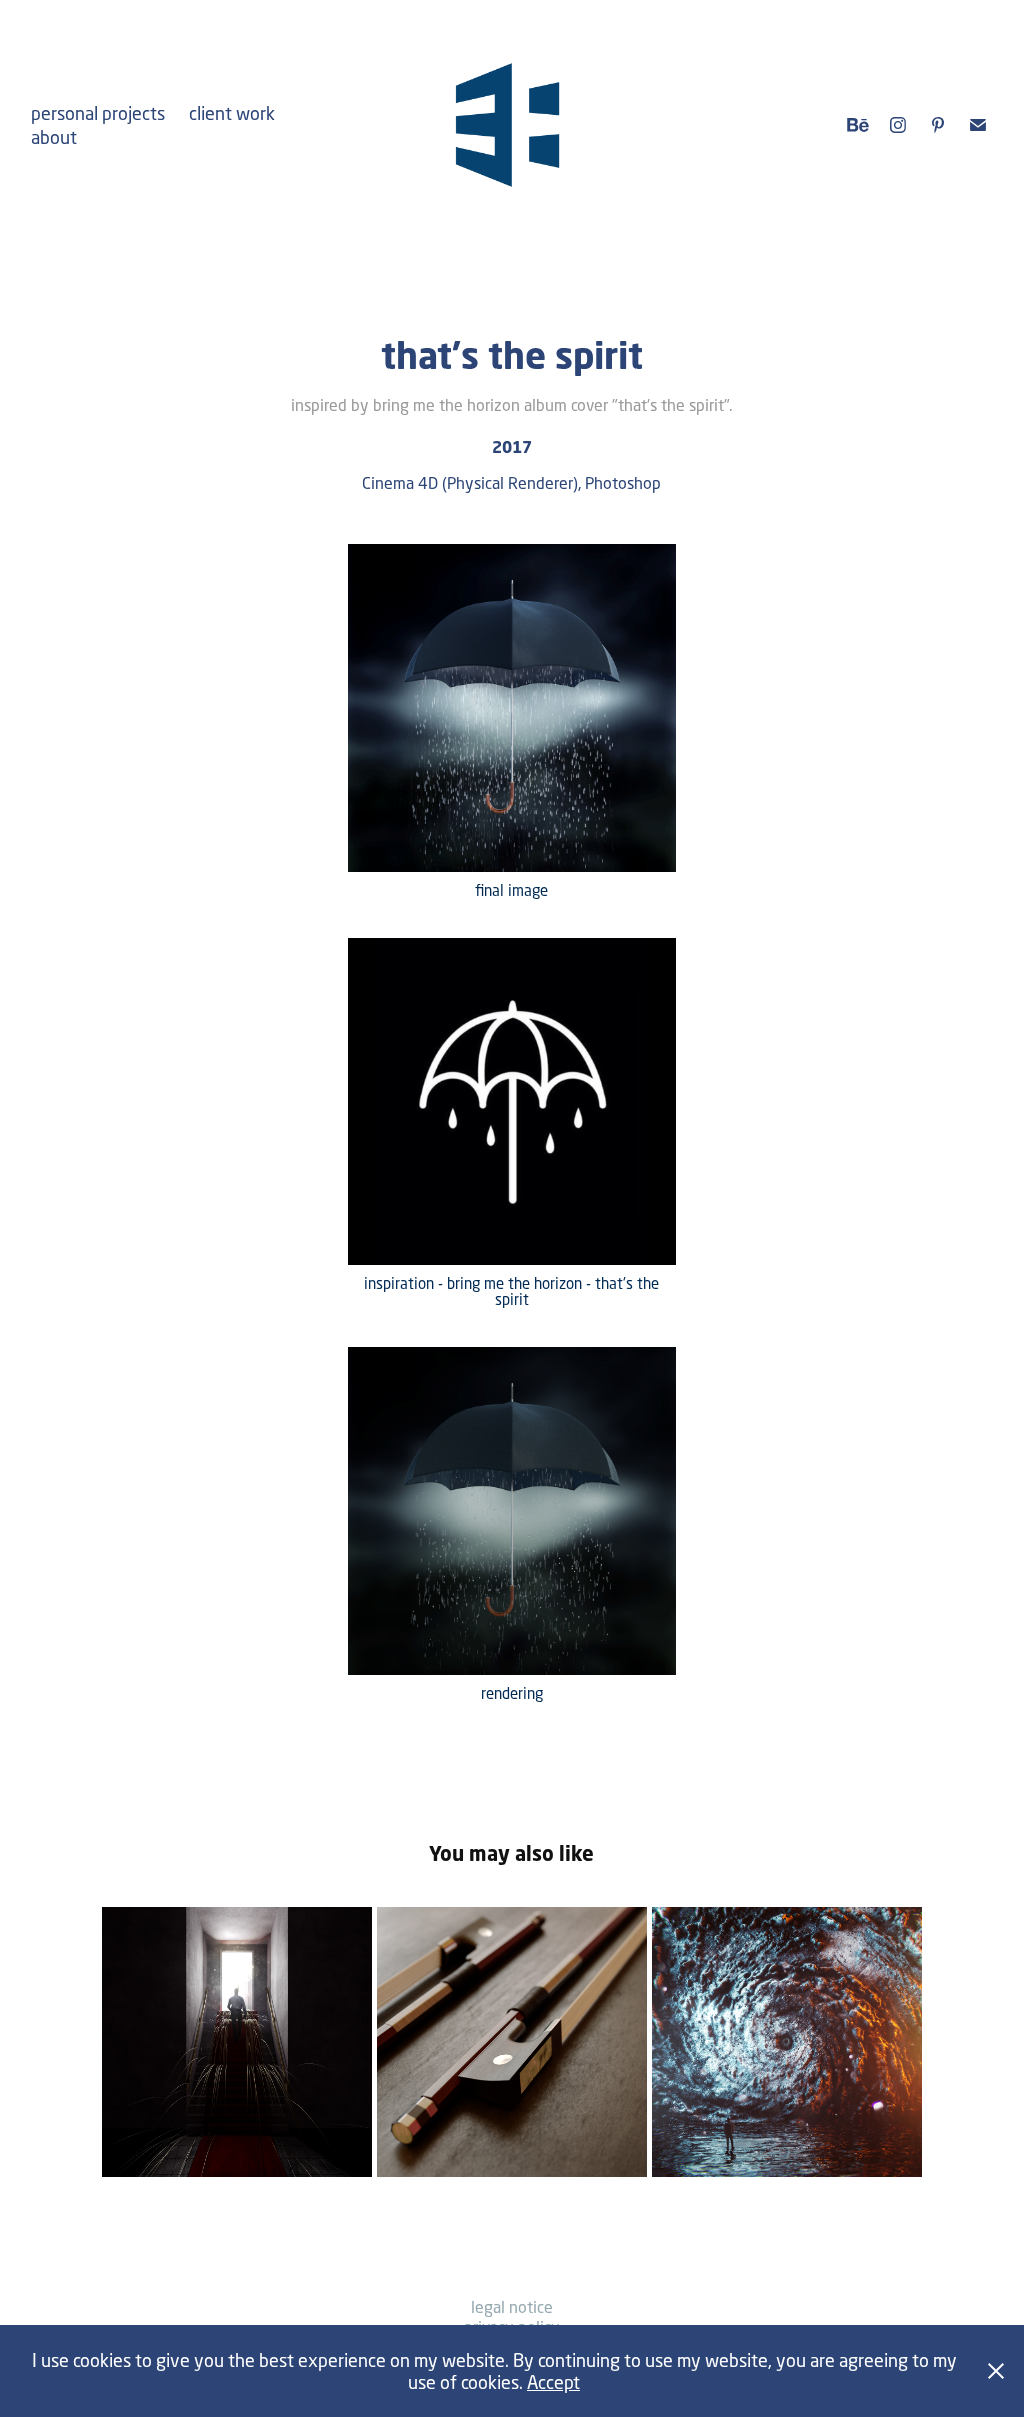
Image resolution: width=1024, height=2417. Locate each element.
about (54, 137)
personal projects (98, 113)
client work (232, 113)
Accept (553, 2382)
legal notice (512, 2306)
